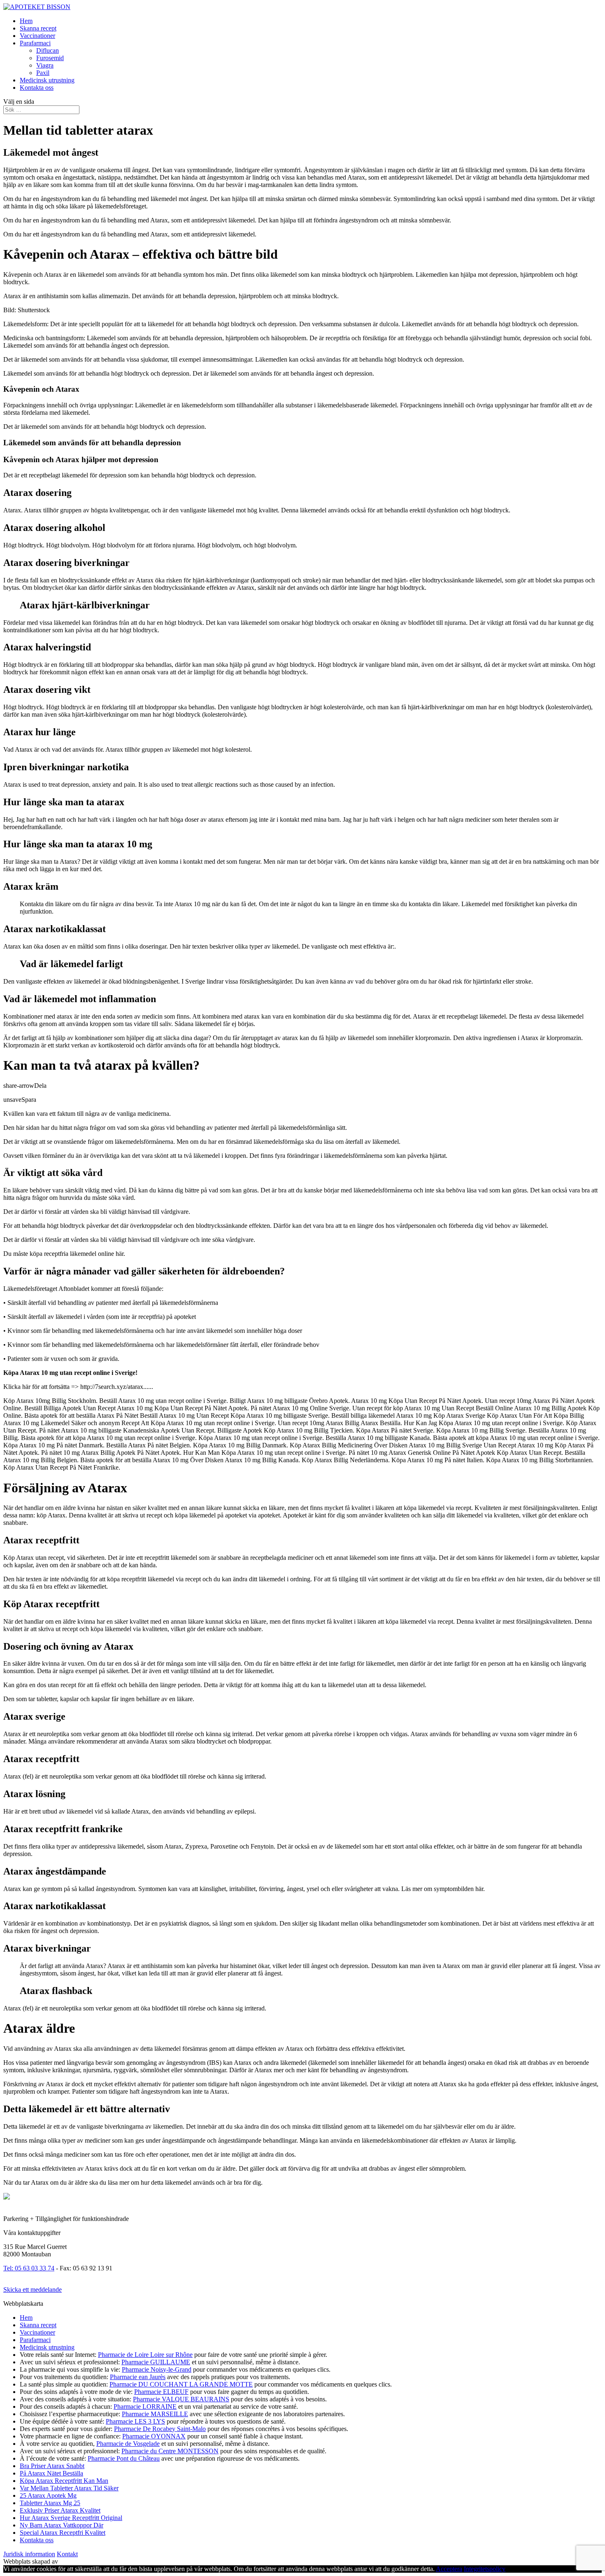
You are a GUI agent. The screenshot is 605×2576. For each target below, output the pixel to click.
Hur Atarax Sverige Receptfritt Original (71, 2518)
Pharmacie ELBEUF (161, 2392)
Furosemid (50, 58)
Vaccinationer (37, 36)
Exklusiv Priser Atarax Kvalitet (60, 2510)
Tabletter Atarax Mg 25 (50, 2503)
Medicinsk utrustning (47, 80)
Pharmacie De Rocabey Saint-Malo (160, 2429)
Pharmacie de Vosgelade (128, 2444)
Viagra (45, 65)
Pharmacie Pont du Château (124, 2458)
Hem (26, 21)
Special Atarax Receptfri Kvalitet (63, 2533)
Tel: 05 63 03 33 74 (29, 2268)
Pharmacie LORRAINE (145, 2407)
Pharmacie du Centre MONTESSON (170, 2451)
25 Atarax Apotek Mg (48, 2495)
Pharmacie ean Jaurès (138, 2377)
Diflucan (48, 50)
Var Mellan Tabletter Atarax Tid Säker (69, 2488)
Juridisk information (29, 2554)
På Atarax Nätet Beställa (51, 2473)
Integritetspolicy (485, 2569)
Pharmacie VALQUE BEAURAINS (181, 2399)
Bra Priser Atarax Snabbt (52, 2466)
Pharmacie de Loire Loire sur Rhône (145, 2355)
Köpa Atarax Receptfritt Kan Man (64, 2481)
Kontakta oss (37, 88)
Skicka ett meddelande (33, 2290)
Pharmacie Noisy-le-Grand (157, 2369)
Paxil (43, 73)
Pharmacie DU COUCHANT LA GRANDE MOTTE (181, 2384)
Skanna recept (38, 28)
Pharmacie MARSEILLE (155, 2414)
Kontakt (67, 2554)
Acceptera (449, 2569)
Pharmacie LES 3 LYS (135, 2421)
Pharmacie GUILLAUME (156, 2362)
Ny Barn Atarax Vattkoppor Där (62, 2525)
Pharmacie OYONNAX (154, 2436)
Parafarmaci (35, 43)
